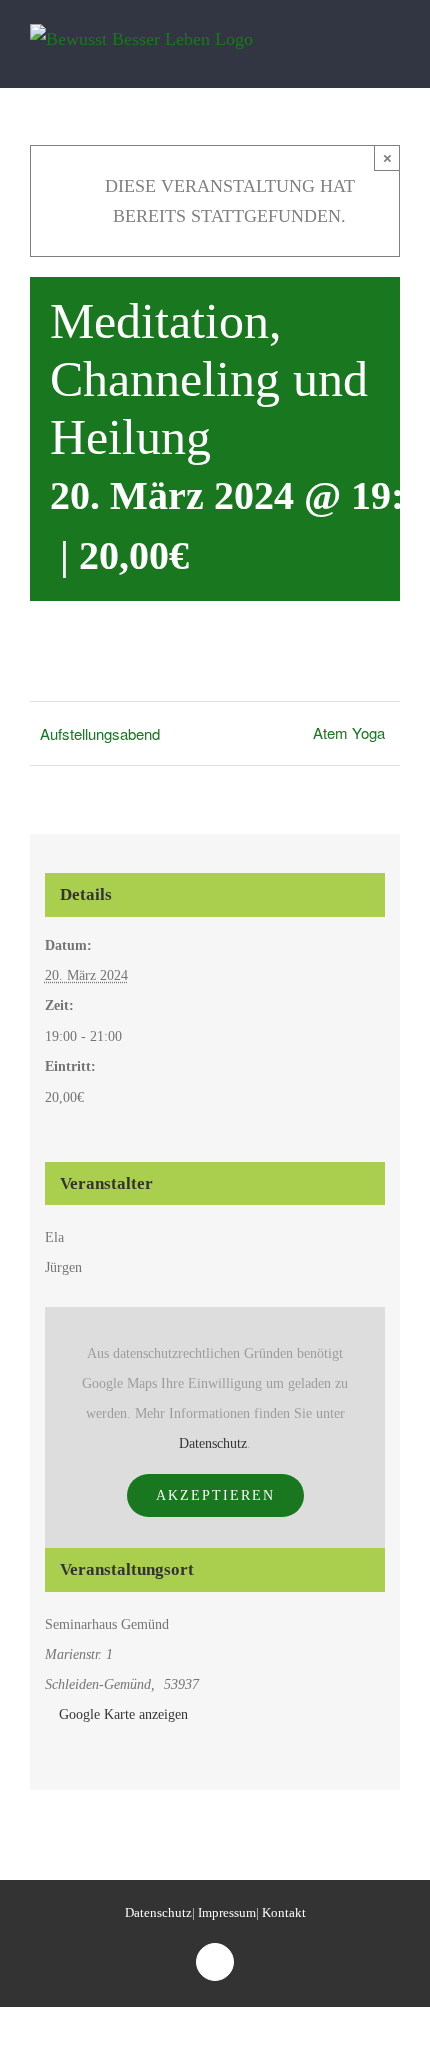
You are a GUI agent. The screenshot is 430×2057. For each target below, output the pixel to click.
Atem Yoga (349, 732)
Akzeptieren (215, 1495)
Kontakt (284, 1912)
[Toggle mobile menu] (392, 54)
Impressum (227, 1912)
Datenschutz (213, 1443)
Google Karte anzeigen (123, 1714)
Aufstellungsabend (100, 733)
